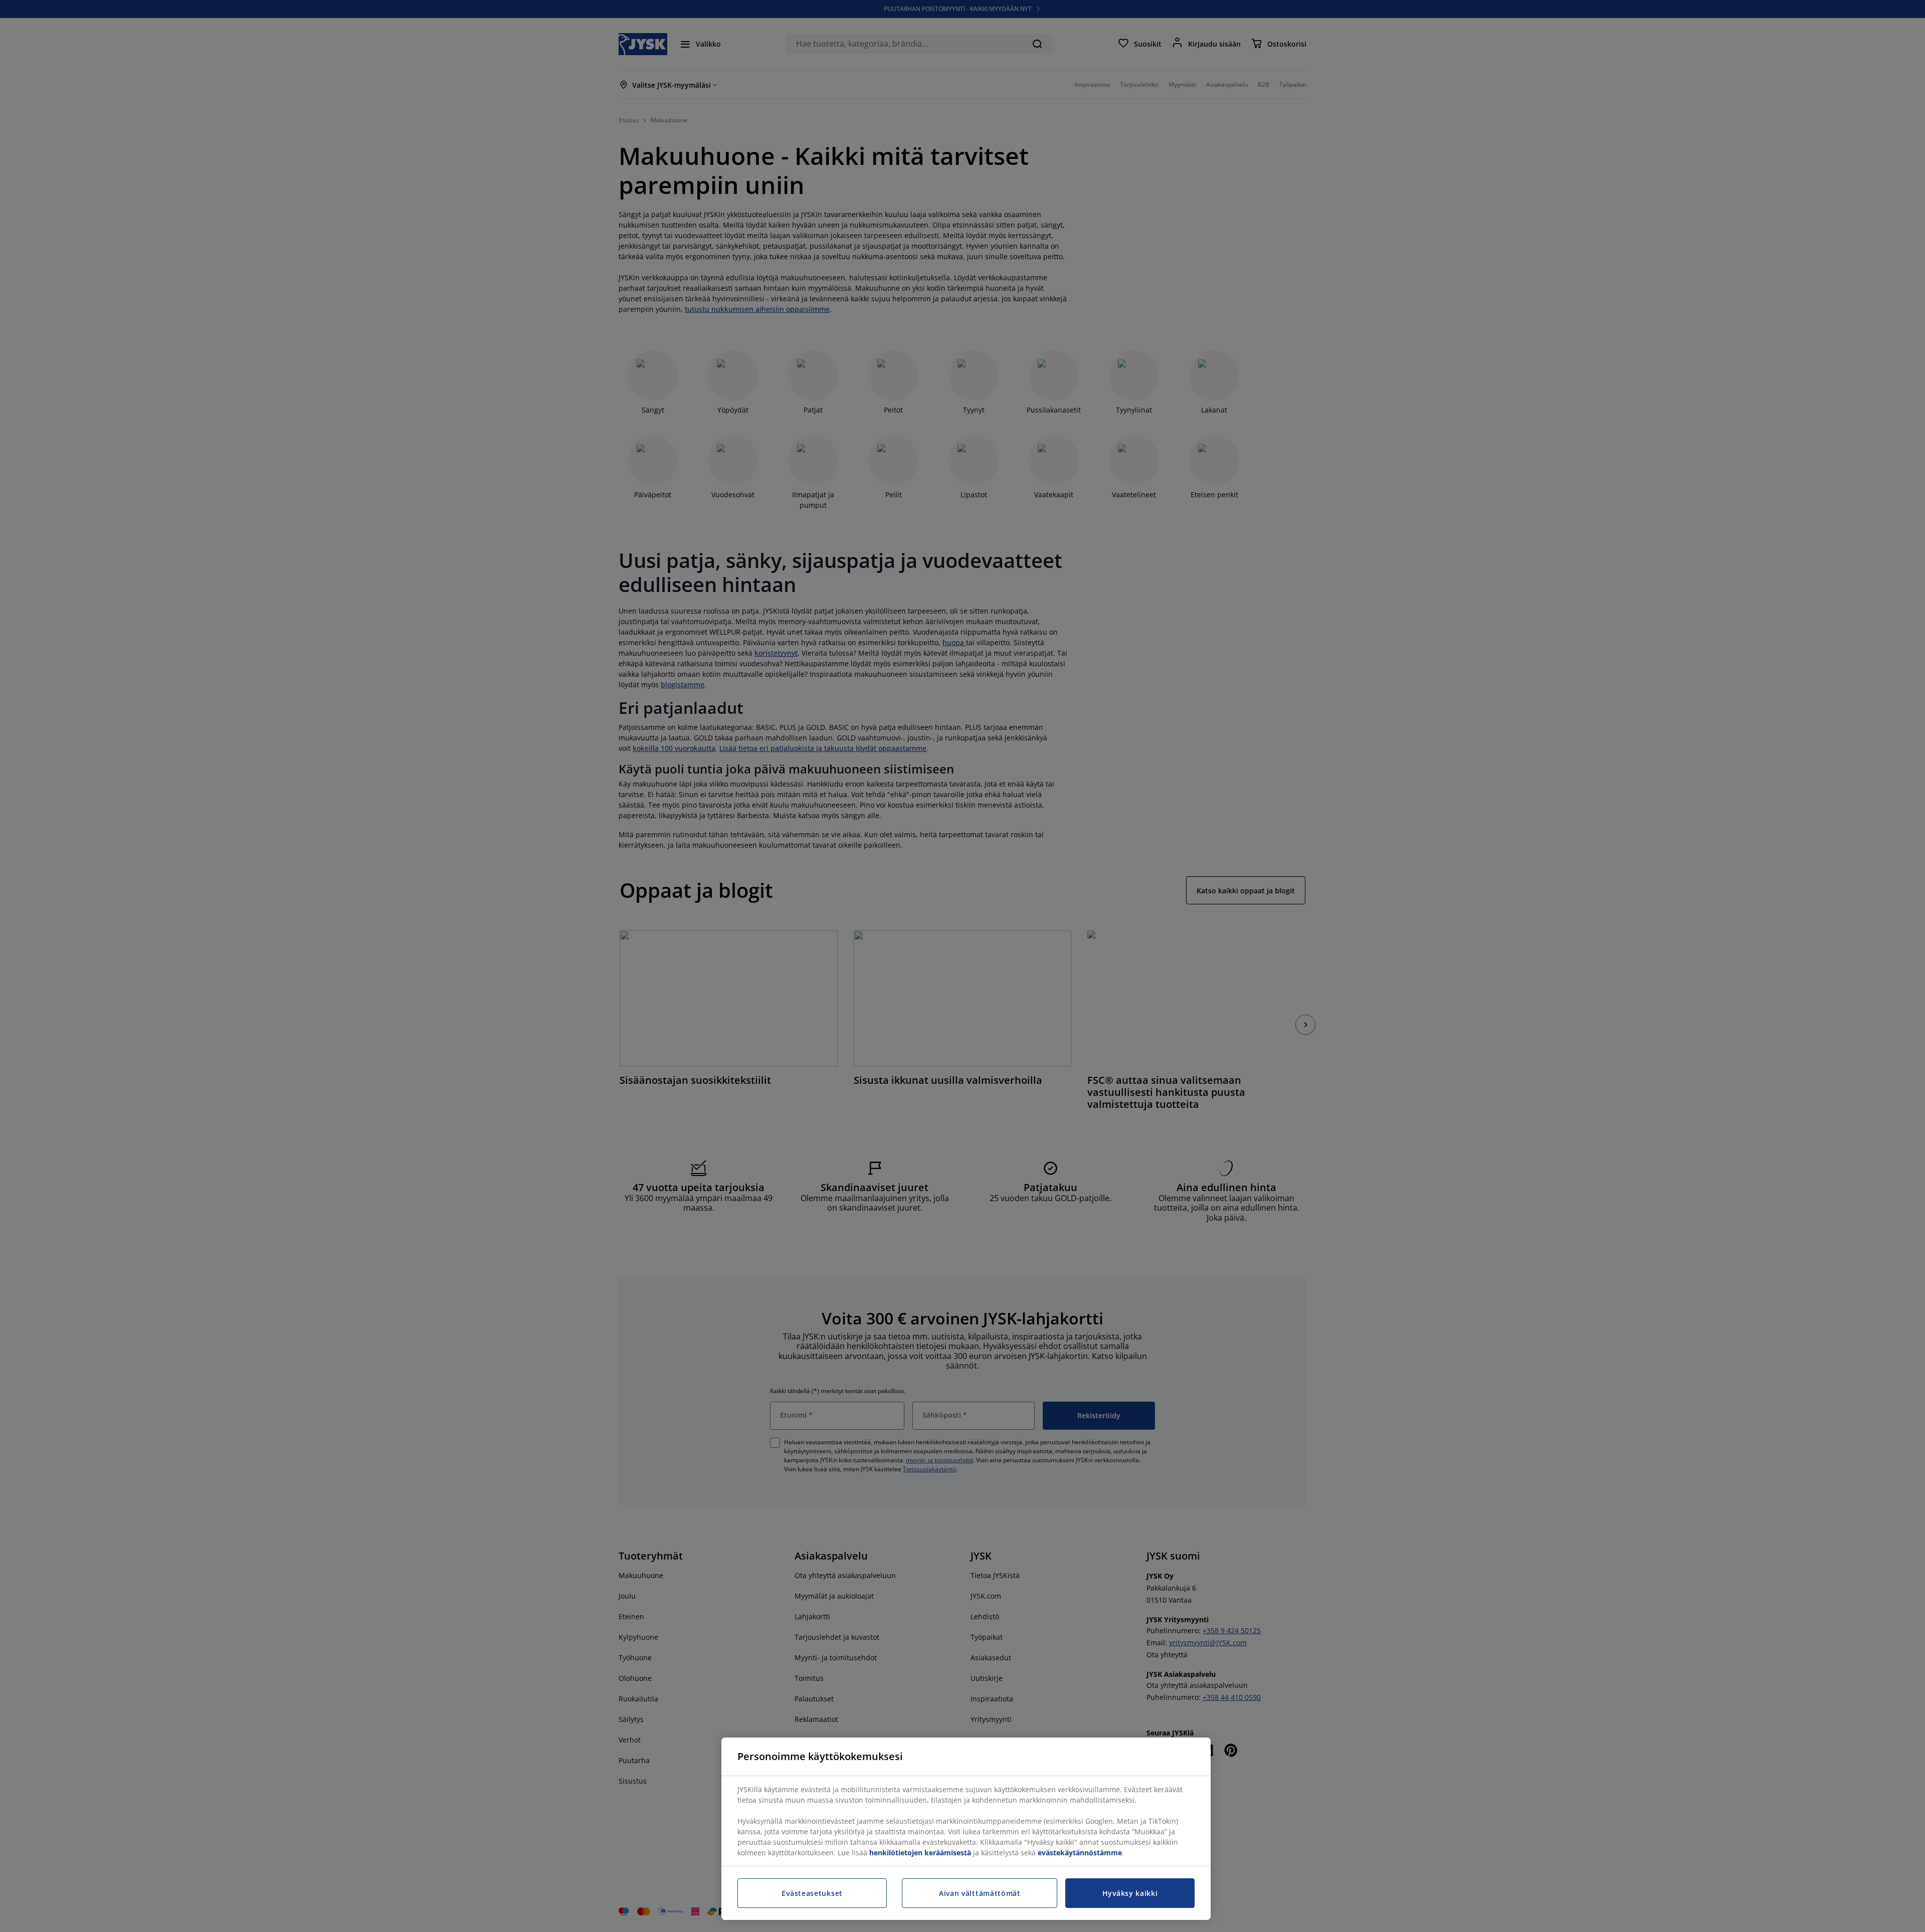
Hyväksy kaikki (1130, 1893)
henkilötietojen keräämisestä (920, 1853)
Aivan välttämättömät (980, 1893)
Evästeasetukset (812, 1893)
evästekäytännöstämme (1080, 1853)
